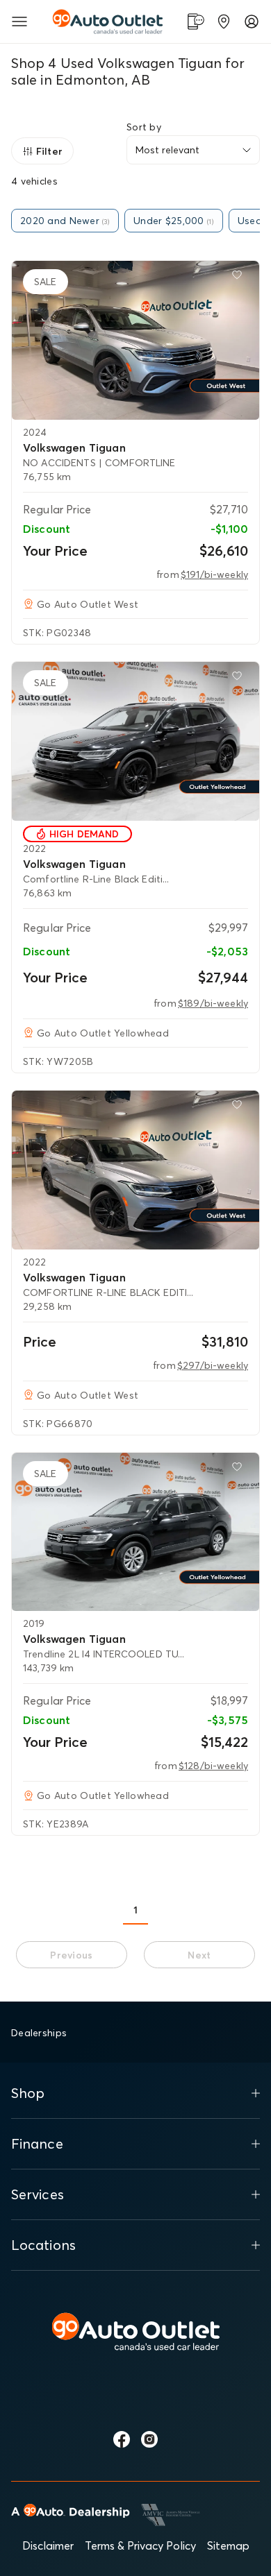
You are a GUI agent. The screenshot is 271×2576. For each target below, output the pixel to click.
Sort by (144, 127)
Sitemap (228, 2545)
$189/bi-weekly (213, 1003)
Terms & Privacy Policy (140, 2545)
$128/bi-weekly (213, 1766)
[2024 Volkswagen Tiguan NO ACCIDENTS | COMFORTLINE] (135, 340)
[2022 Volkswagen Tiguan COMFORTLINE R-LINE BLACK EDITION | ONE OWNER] (135, 1170)
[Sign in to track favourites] (240, 278)
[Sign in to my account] (252, 22)
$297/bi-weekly (213, 1365)
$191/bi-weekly (214, 574)
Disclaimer (48, 2545)
